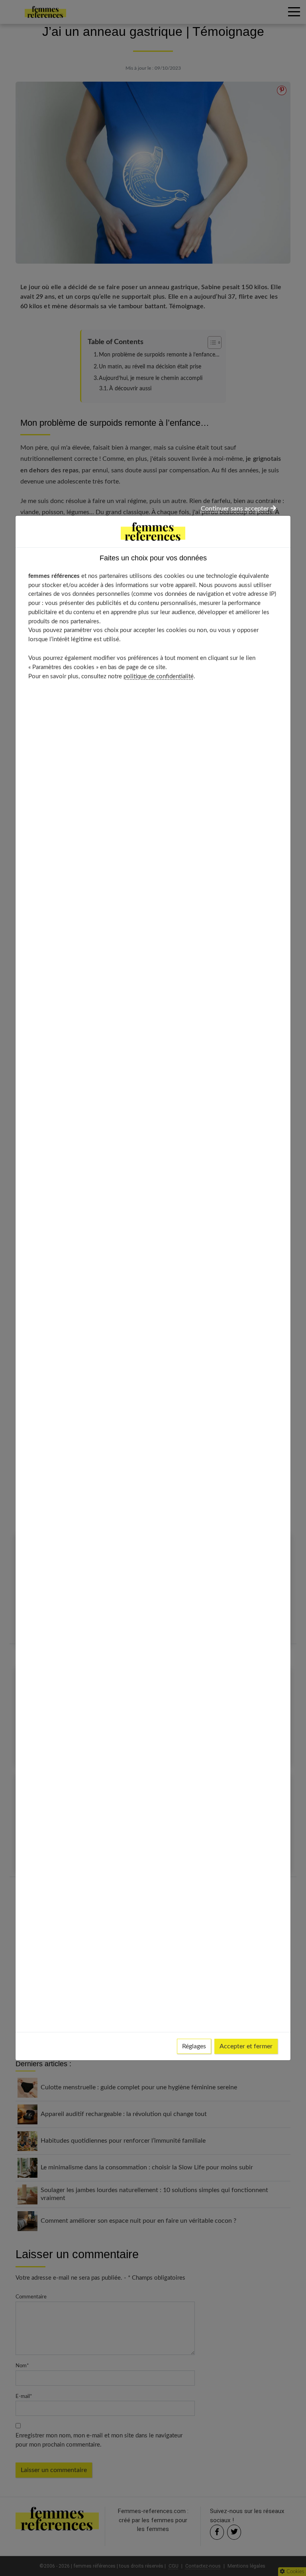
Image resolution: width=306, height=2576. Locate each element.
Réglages (194, 2046)
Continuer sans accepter (236, 509)
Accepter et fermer (246, 2046)
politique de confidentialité (159, 676)
